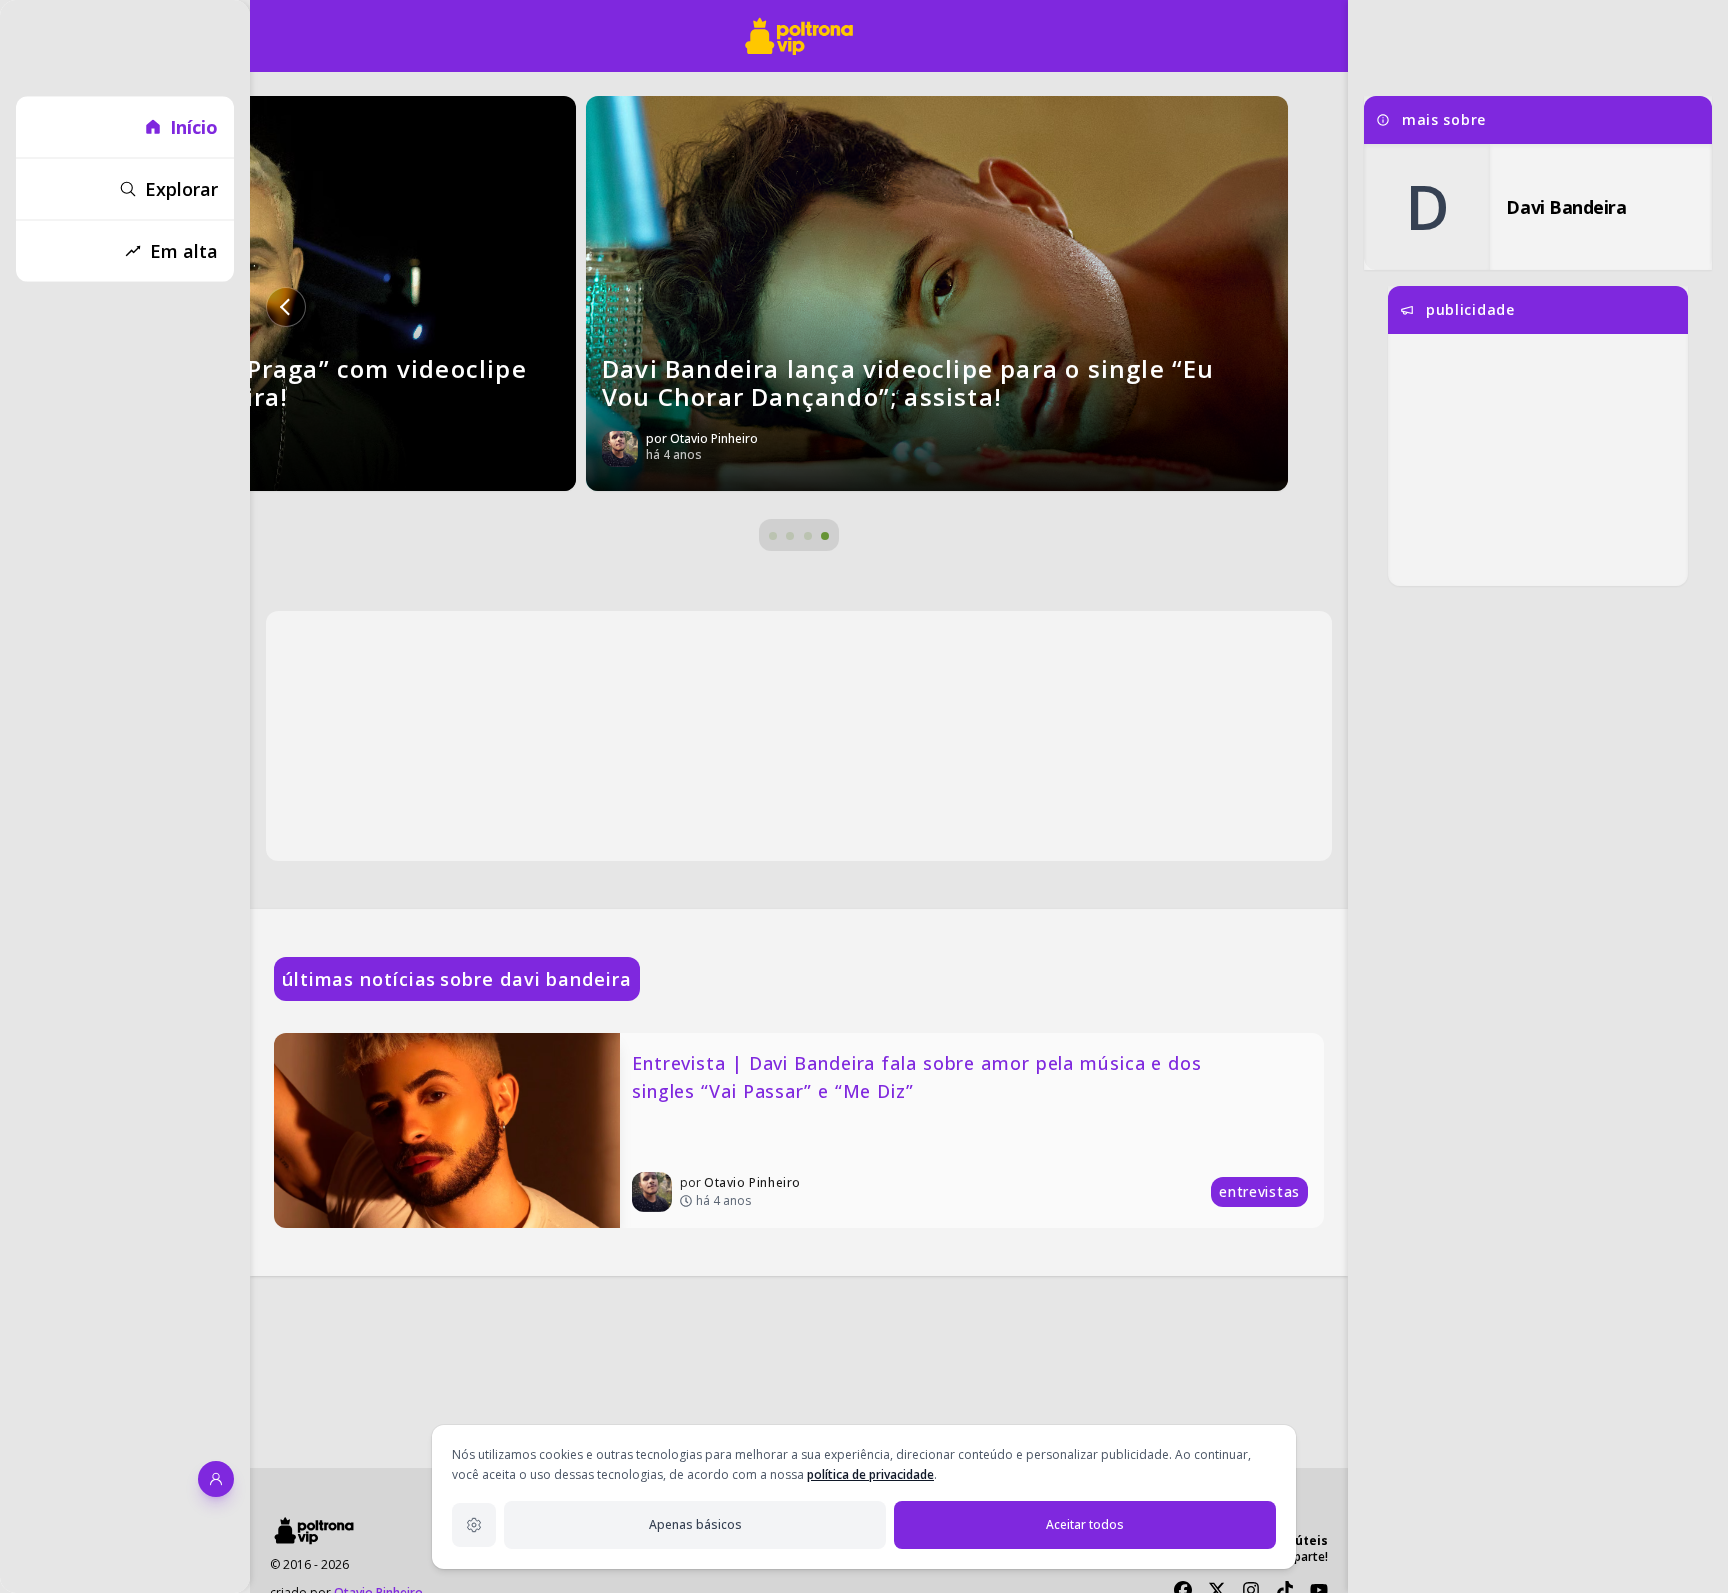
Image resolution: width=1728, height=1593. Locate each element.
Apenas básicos (695, 1524)
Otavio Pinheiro (752, 1182)
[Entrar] (216, 1479)
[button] (286, 307)
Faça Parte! (1297, 1556)
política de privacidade (870, 1474)
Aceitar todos (1085, 1524)
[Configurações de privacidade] (474, 1525)
